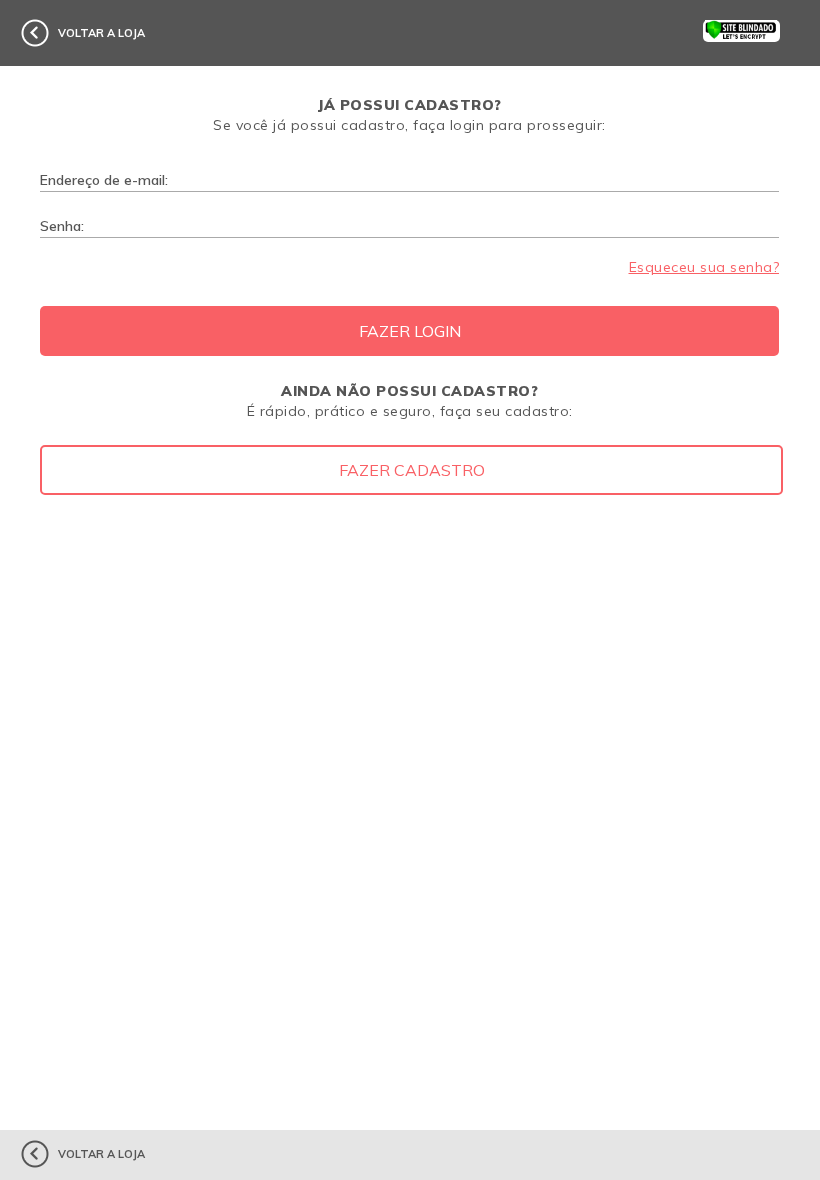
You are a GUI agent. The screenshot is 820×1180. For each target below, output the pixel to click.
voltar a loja (101, 33)
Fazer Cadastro (412, 470)
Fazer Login (410, 331)
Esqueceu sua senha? (704, 267)
